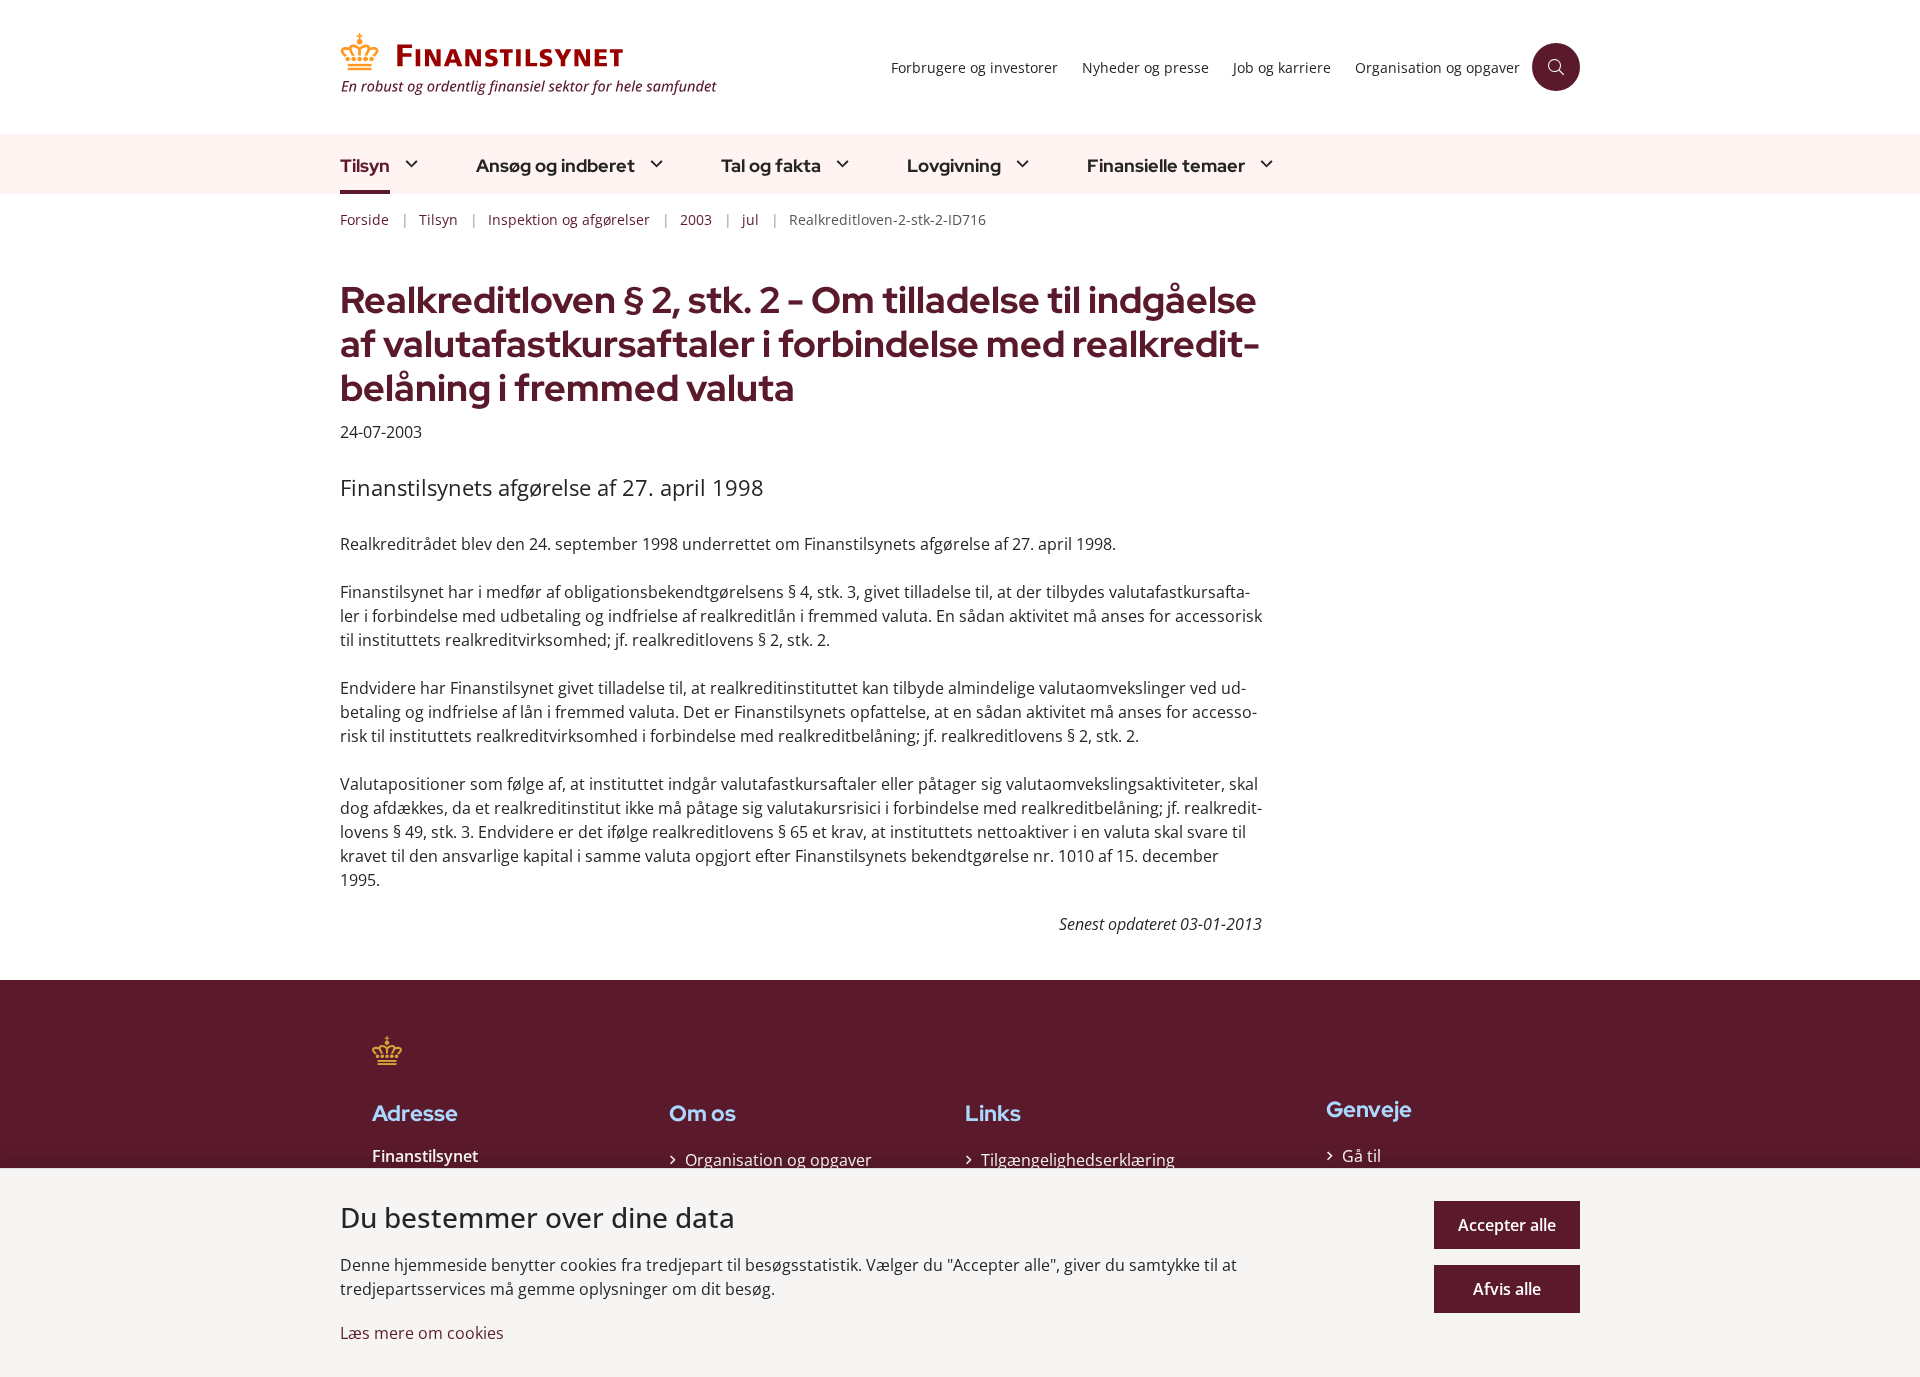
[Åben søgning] (1556, 67)
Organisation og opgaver (778, 1160)
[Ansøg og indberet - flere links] (654, 163)
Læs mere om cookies (422, 1333)
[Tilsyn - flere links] (409, 163)
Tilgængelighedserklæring (1078, 1160)
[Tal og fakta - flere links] (840, 163)
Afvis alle (1507, 1289)
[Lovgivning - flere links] (1020, 163)
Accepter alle (1507, 1225)
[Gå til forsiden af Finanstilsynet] (609, 67)
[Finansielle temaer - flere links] (1264, 163)
